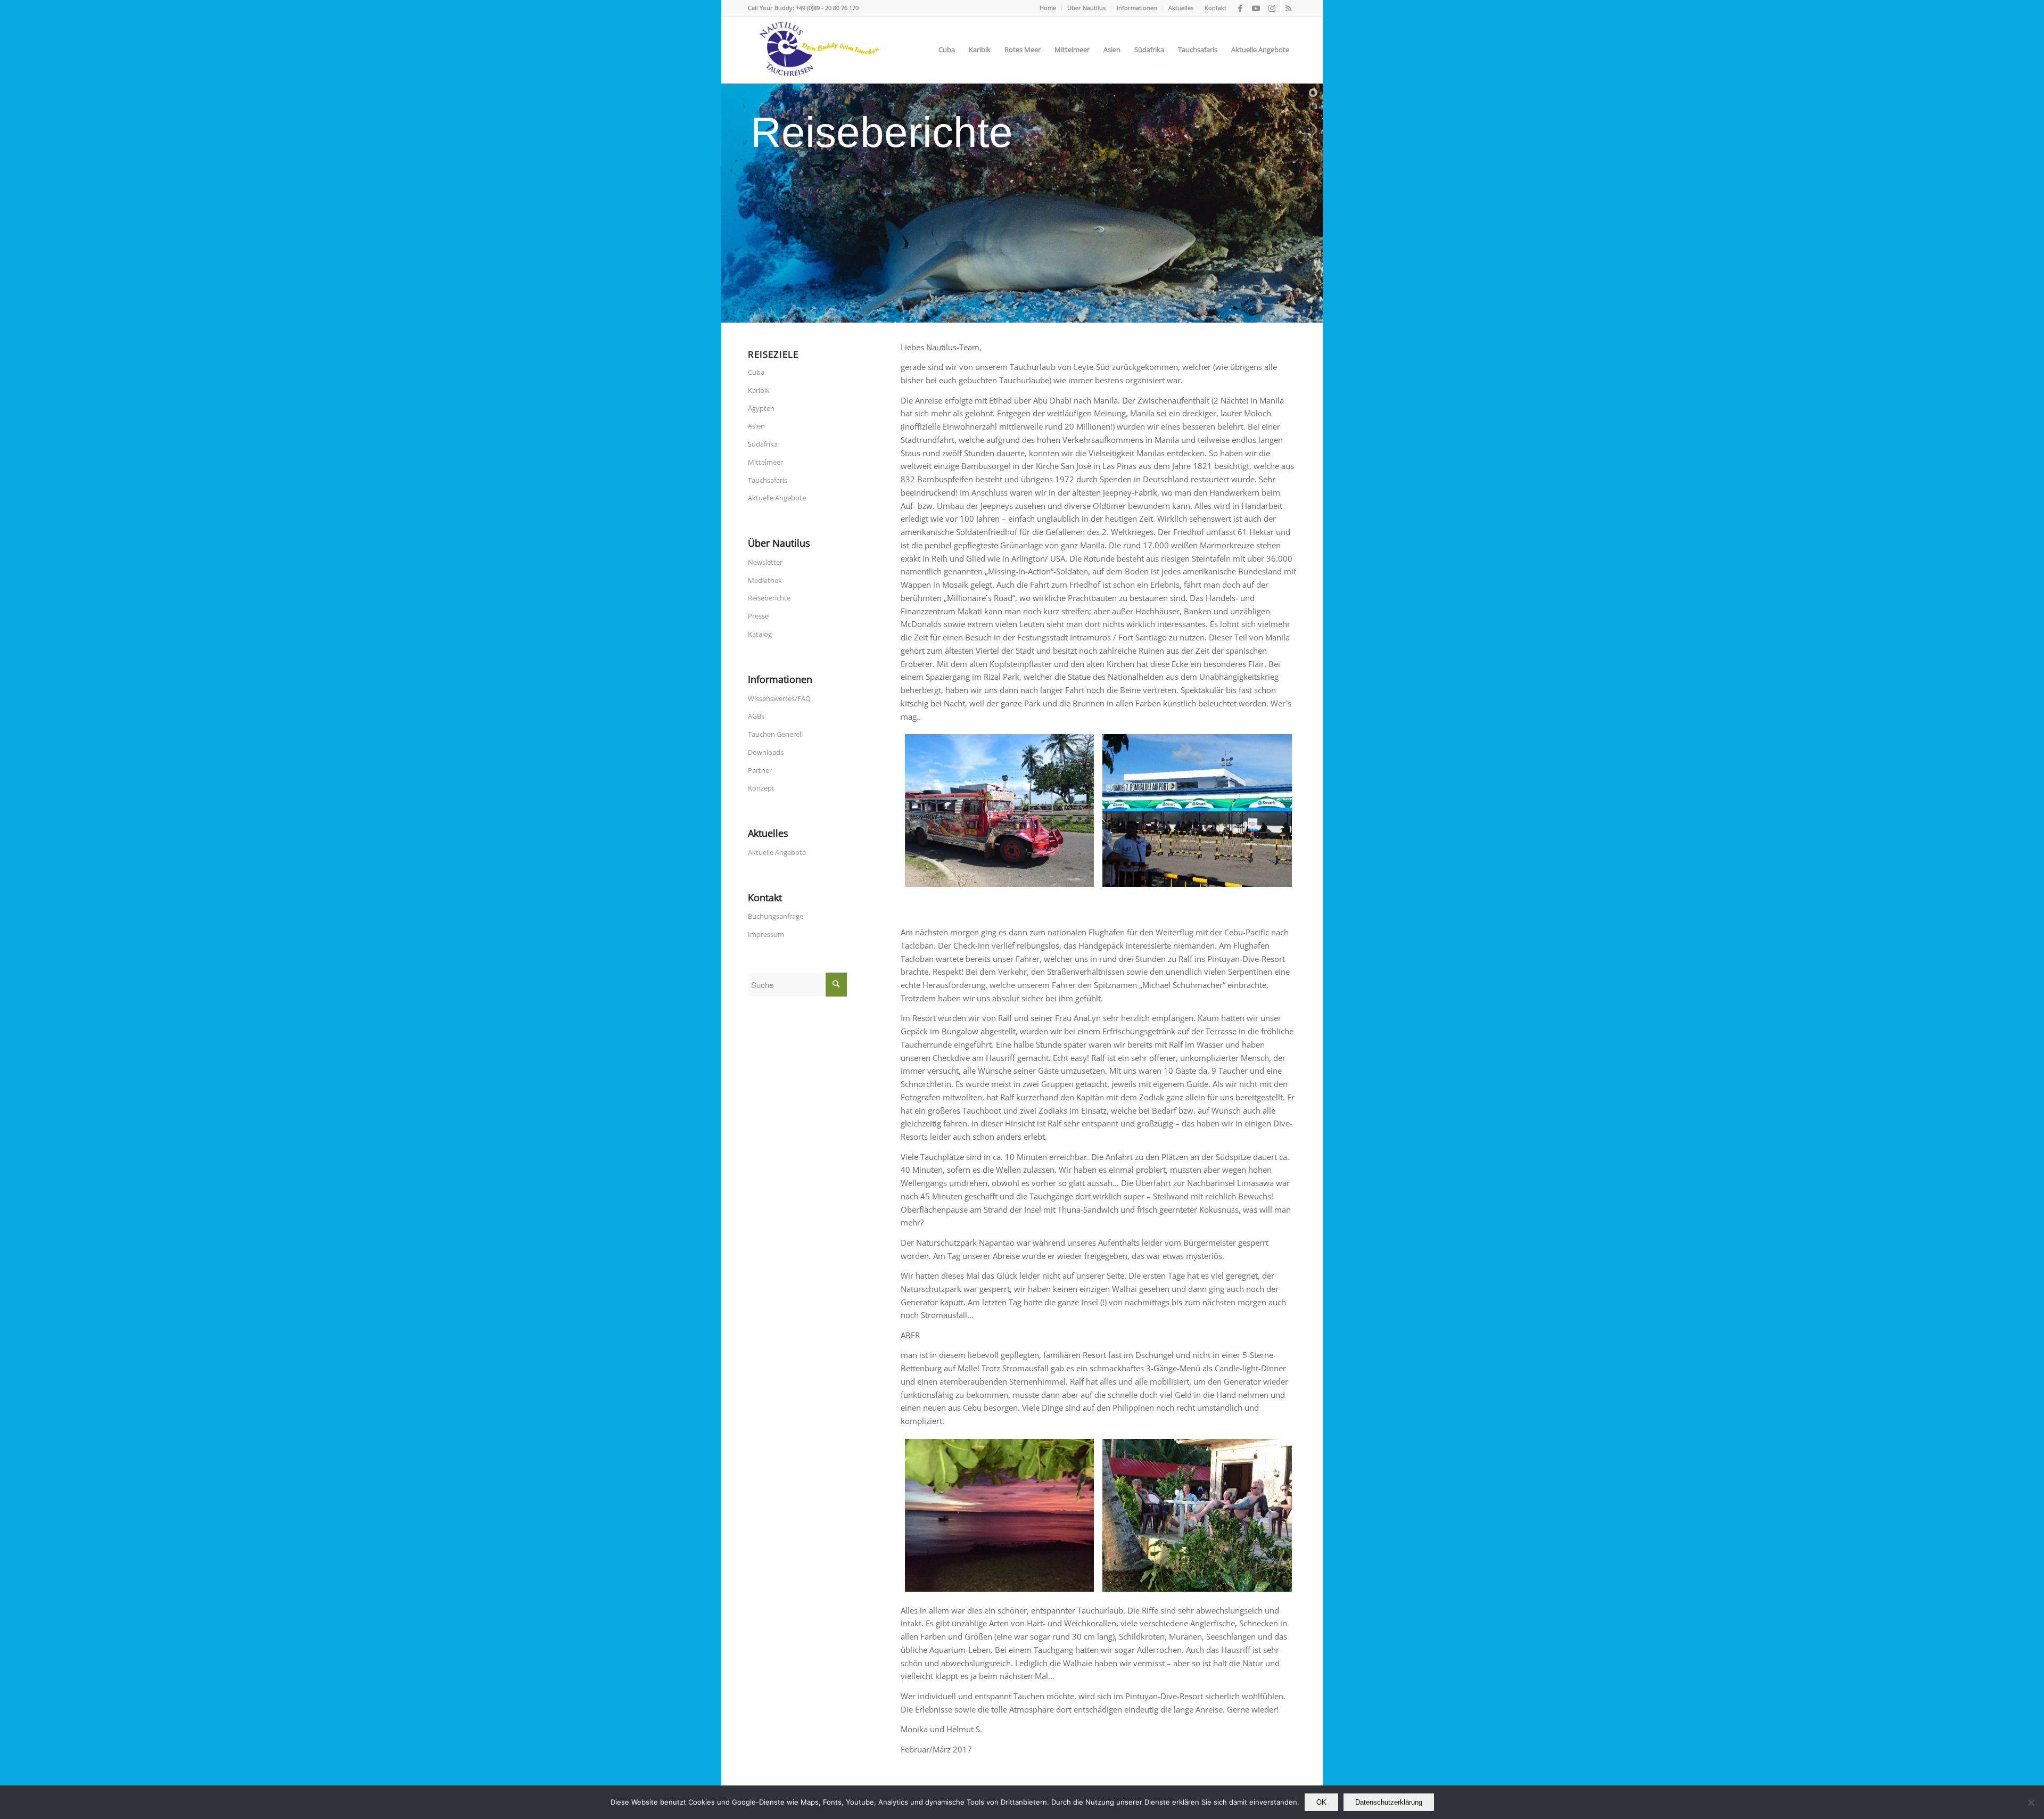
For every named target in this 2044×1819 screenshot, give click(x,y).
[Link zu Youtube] (1256, 8)
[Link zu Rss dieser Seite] (1288, 8)
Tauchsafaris (768, 480)
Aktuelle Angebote (777, 498)
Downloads (766, 752)
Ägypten (761, 408)
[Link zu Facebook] (1240, 8)
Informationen (1137, 8)
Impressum (766, 934)
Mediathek (765, 580)
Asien (756, 426)
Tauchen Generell (775, 734)
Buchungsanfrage (776, 916)
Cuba (756, 372)
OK (1321, 1802)
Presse (758, 616)
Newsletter (765, 562)
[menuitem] (1048, 8)
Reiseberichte (769, 598)
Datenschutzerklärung (1389, 1802)
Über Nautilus (1086, 8)
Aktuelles (1181, 8)
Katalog (760, 634)
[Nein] (2031, 1802)
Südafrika (763, 444)
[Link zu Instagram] (1272, 8)
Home (1048, 8)
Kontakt (1215, 8)
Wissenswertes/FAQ (779, 698)
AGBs (756, 716)
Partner (760, 770)
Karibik (759, 390)
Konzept (761, 788)
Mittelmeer (765, 462)
